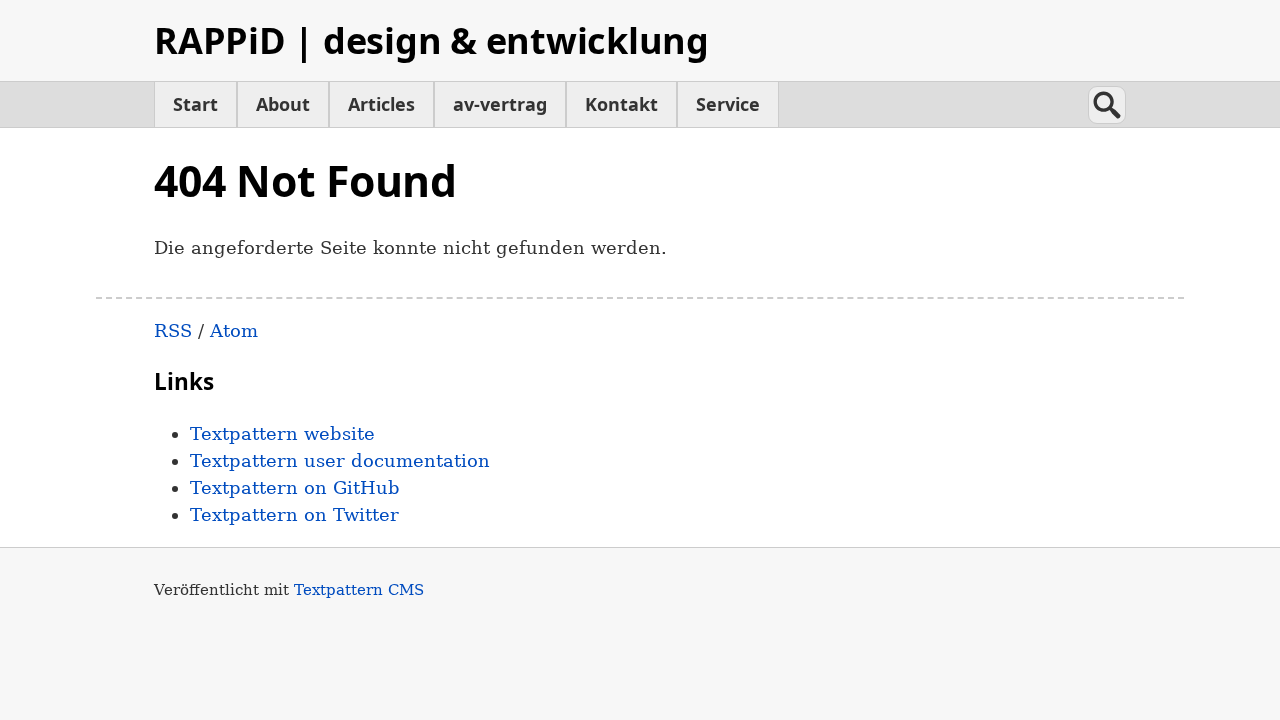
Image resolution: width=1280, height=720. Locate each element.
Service (728, 104)
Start (195, 104)
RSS (173, 330)
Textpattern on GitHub (295, 487)
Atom (234, 330)
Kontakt (621, 104)
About (283, 104)
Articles (381, 104)
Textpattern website (282, 433)
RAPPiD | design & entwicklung (431, 40)
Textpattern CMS (359, 589)
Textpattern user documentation (340, 460)
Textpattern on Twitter (294, 514)
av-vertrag (500, 104)
